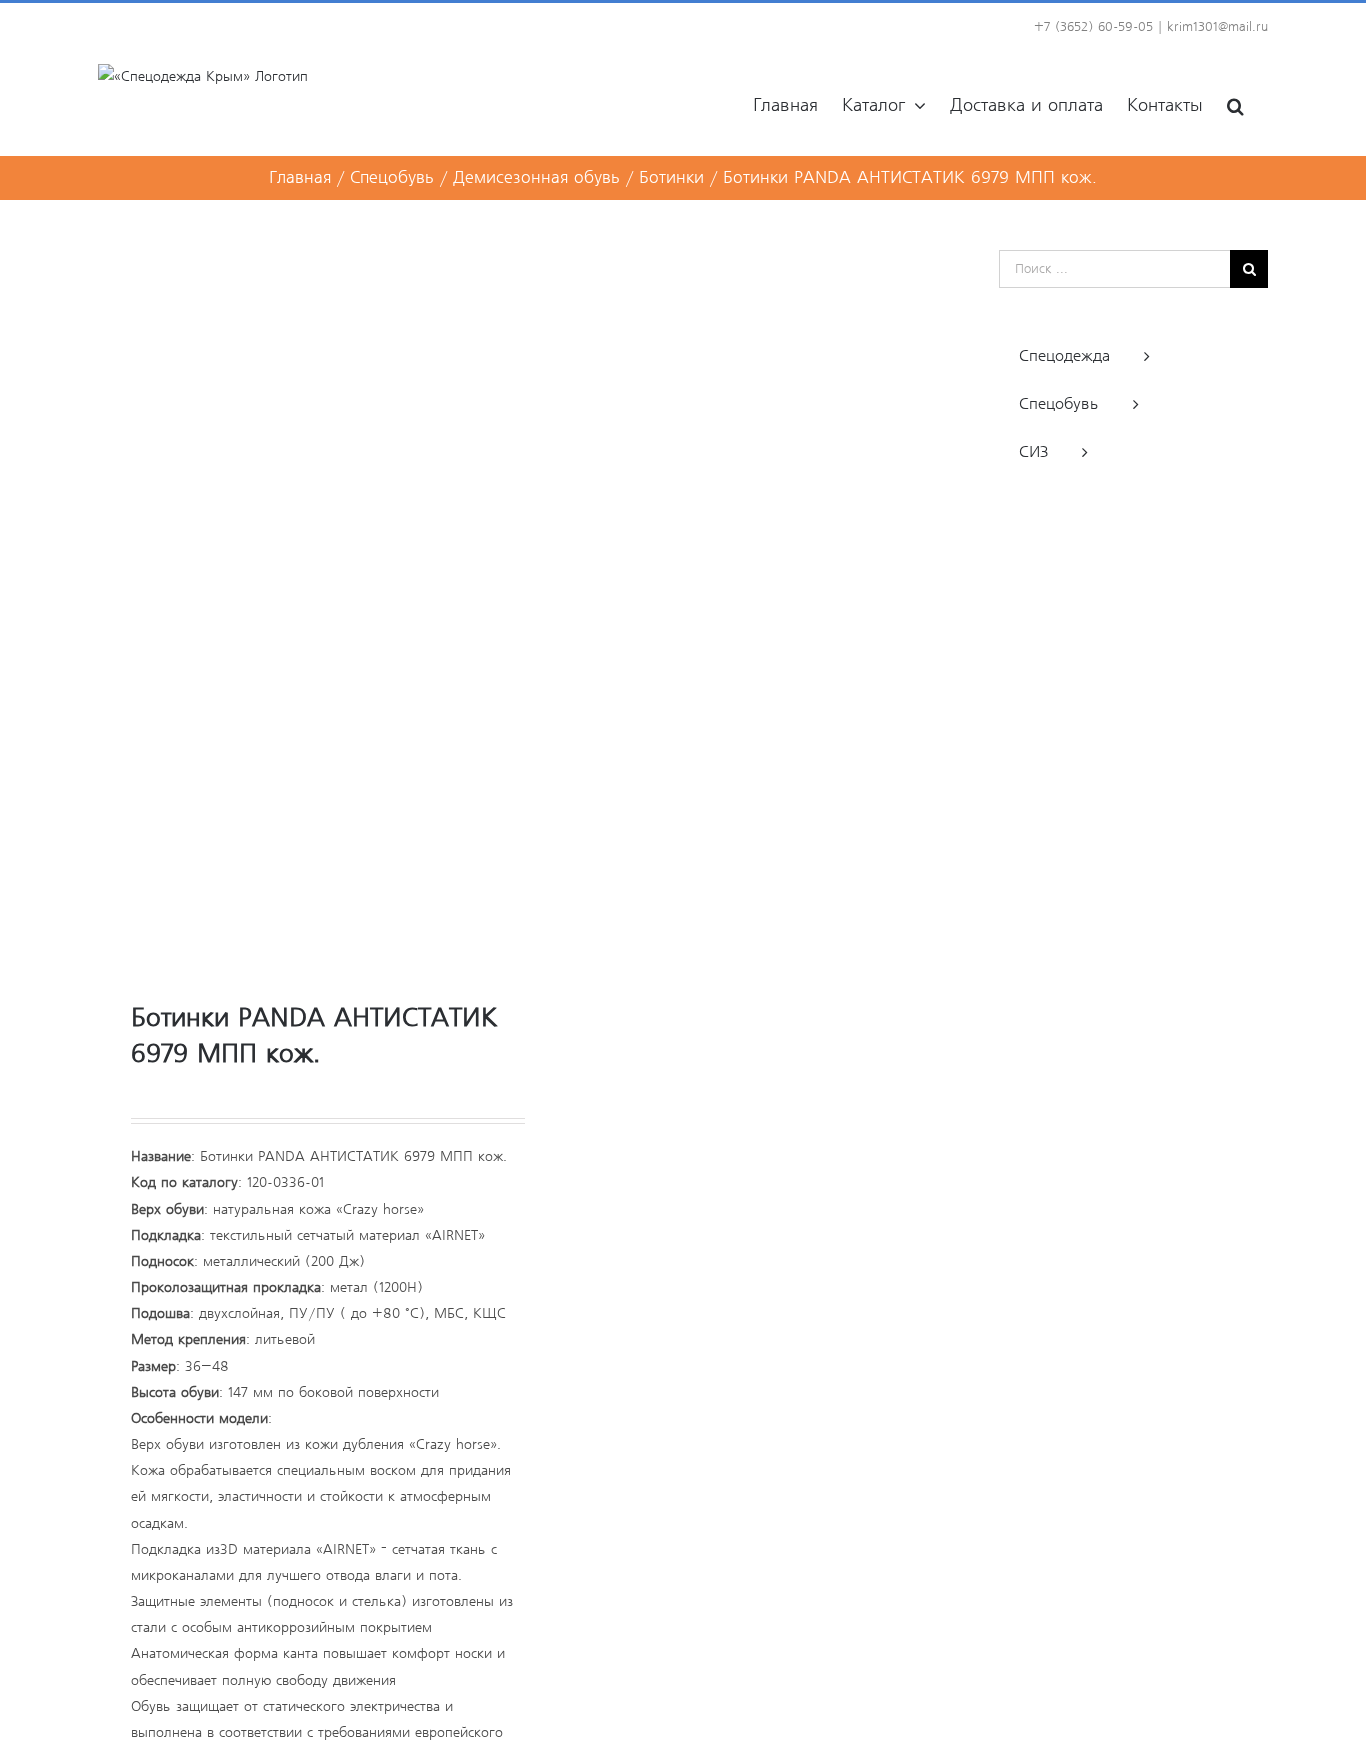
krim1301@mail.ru (1217, 27)
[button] (1235, 104)
